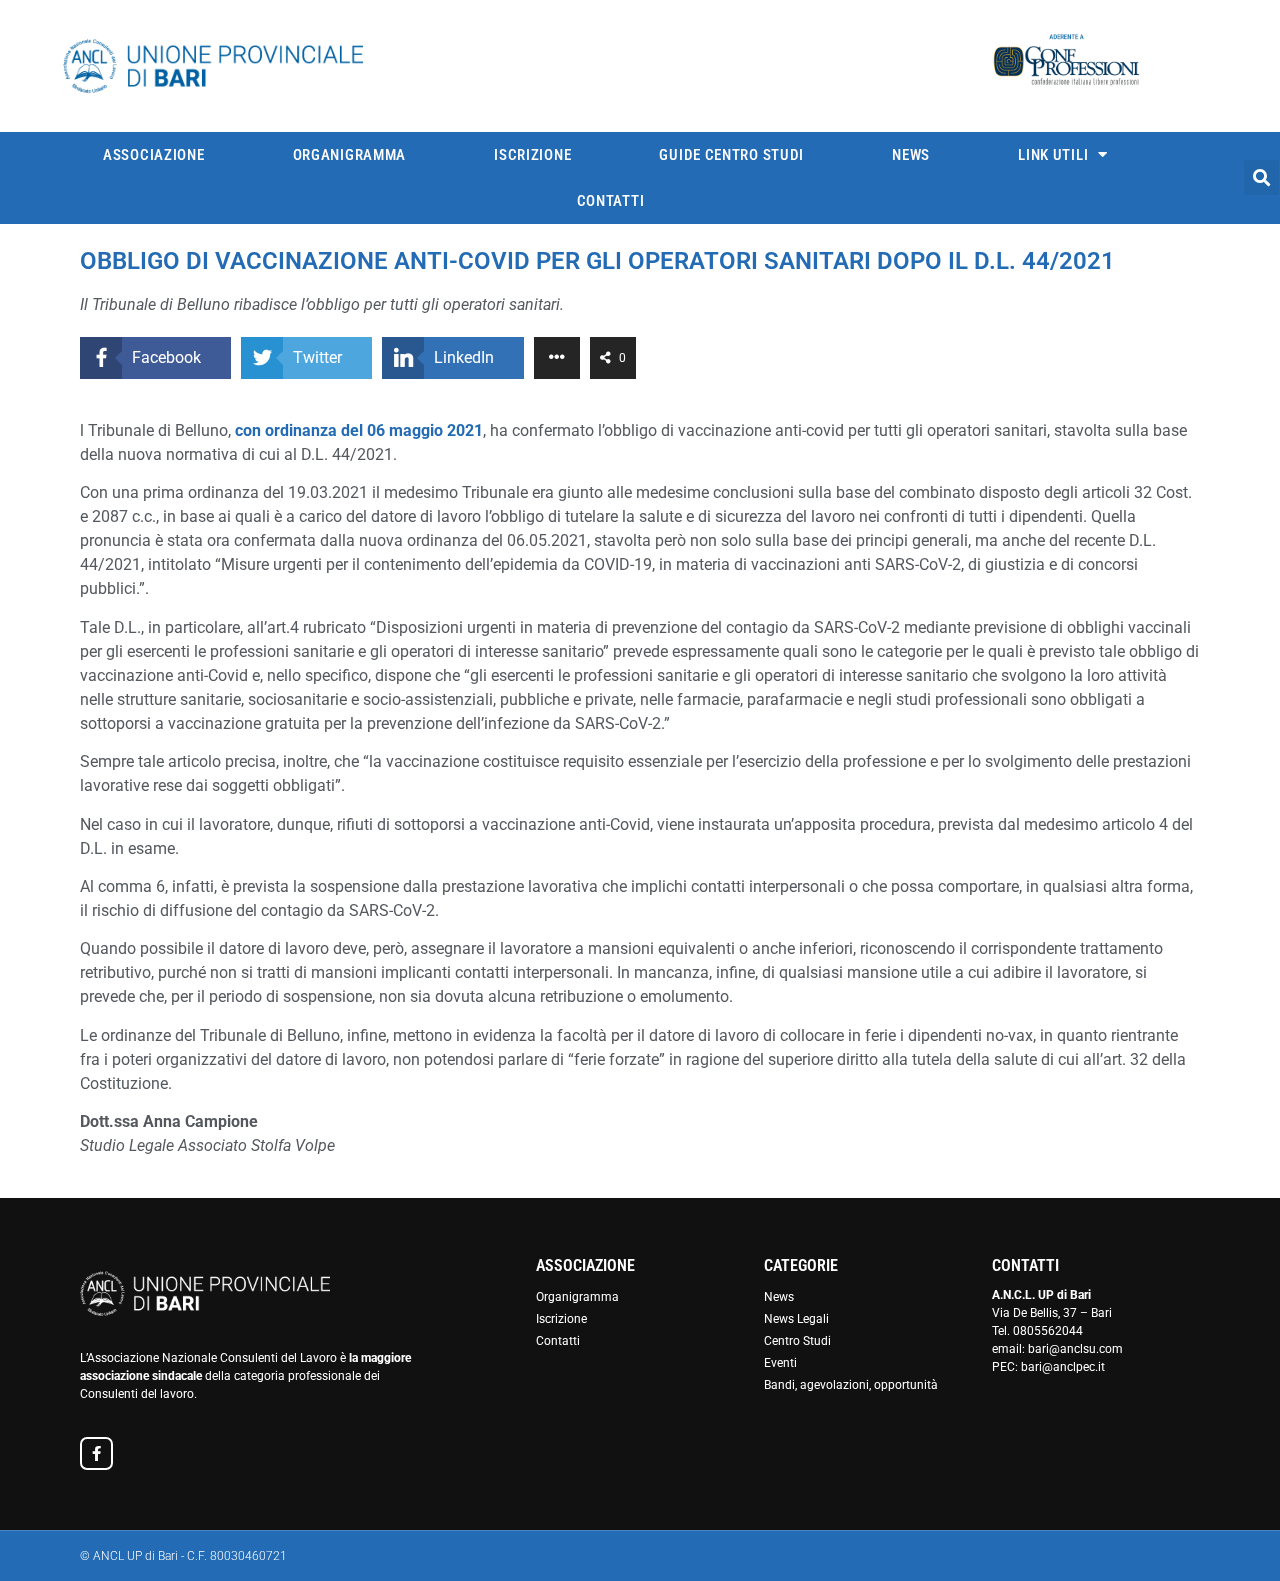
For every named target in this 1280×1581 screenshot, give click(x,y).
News (911, 155)
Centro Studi (797, 1341)
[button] (1261, 177)
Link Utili (1053, 155)
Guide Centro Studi (731, 155)
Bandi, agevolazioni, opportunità (851, 1385)
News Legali (796, 1319)
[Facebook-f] (96, 1453)
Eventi (780, 1363)
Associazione (153, 155)
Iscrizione (532, 155)
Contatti (611, 201)
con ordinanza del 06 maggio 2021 (359, 430)
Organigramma (349, 155)
